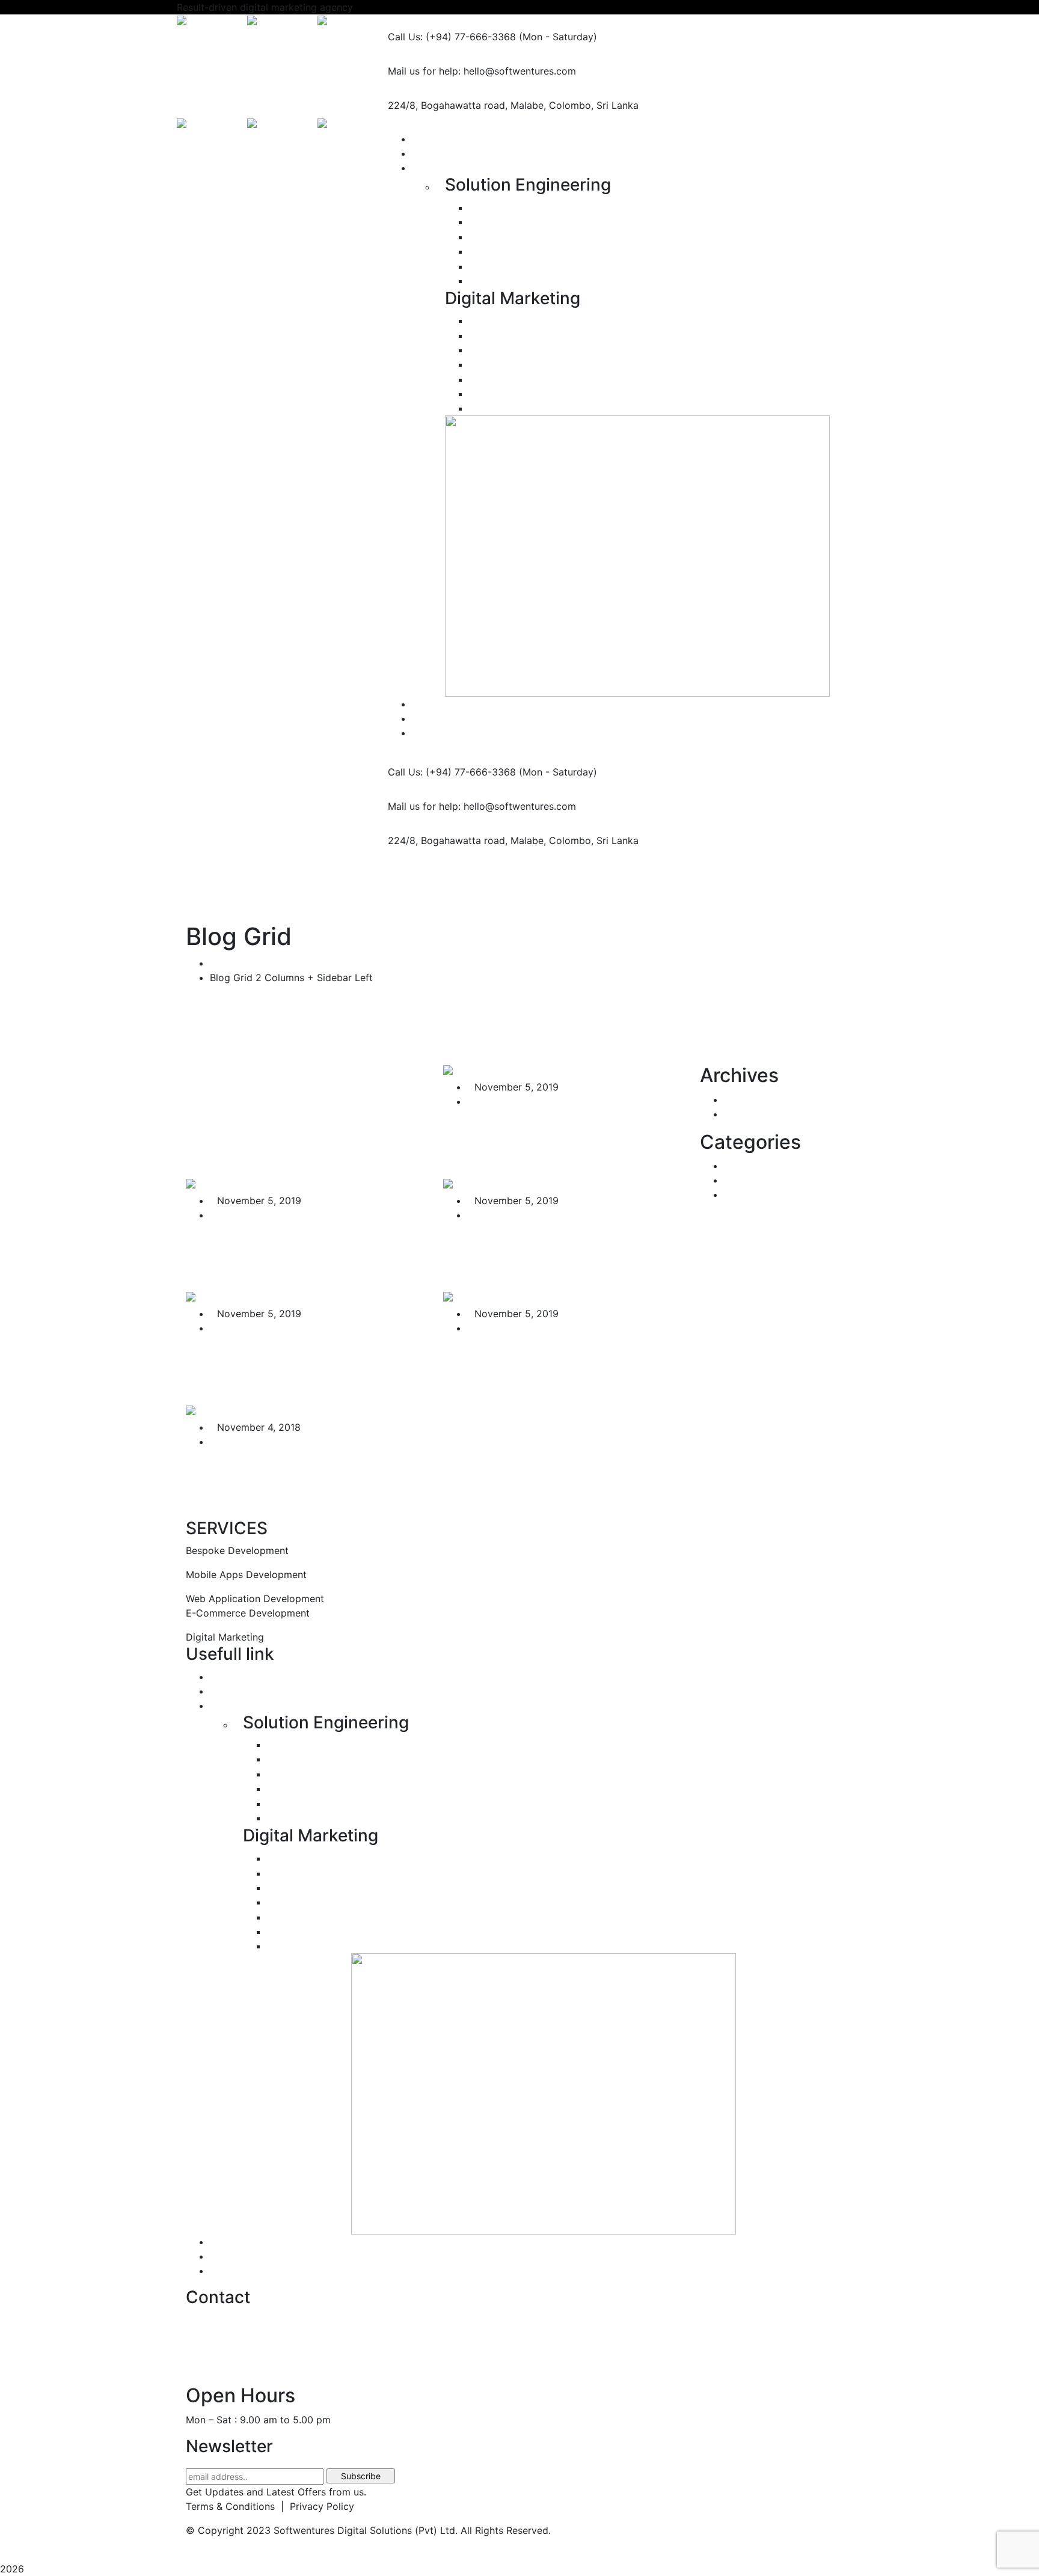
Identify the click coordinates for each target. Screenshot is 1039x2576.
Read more (469, 1170)
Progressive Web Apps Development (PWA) (577, 266)
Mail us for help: (424, 71)
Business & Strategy (769, 1166)
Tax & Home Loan (764, 1195)
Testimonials (238, 2242)
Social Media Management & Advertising (570, 364)
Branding (498, 408)
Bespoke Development (520, 207)
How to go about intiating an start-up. (299, 1365)
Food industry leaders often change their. (554, 1252)
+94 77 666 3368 (226, 2367)
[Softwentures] (212, 22)
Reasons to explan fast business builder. (534, 1365)
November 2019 (760, 1100)
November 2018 (760, 1114)
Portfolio (230, 1677)
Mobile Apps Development (531, 237)
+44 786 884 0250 (229, 2343)
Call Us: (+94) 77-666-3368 (452, 37)
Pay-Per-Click (502, 335)
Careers (228, 2256)
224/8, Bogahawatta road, (448, 105)
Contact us (235, 2271)
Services (229, 1706)
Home (223, 963)
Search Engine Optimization (541, 320)
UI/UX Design (508, 281)
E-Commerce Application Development (567, 251)
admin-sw (497, 1101)
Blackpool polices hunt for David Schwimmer (290, 1478)
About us (230, 1691)
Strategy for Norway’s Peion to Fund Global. (554, 1138)
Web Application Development (547, 222)
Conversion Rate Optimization (537, 350)
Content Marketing (512, 394)
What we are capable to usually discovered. (280, 1252)
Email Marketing (506, 379)
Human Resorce (760, 1180)
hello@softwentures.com (242, 2319)
